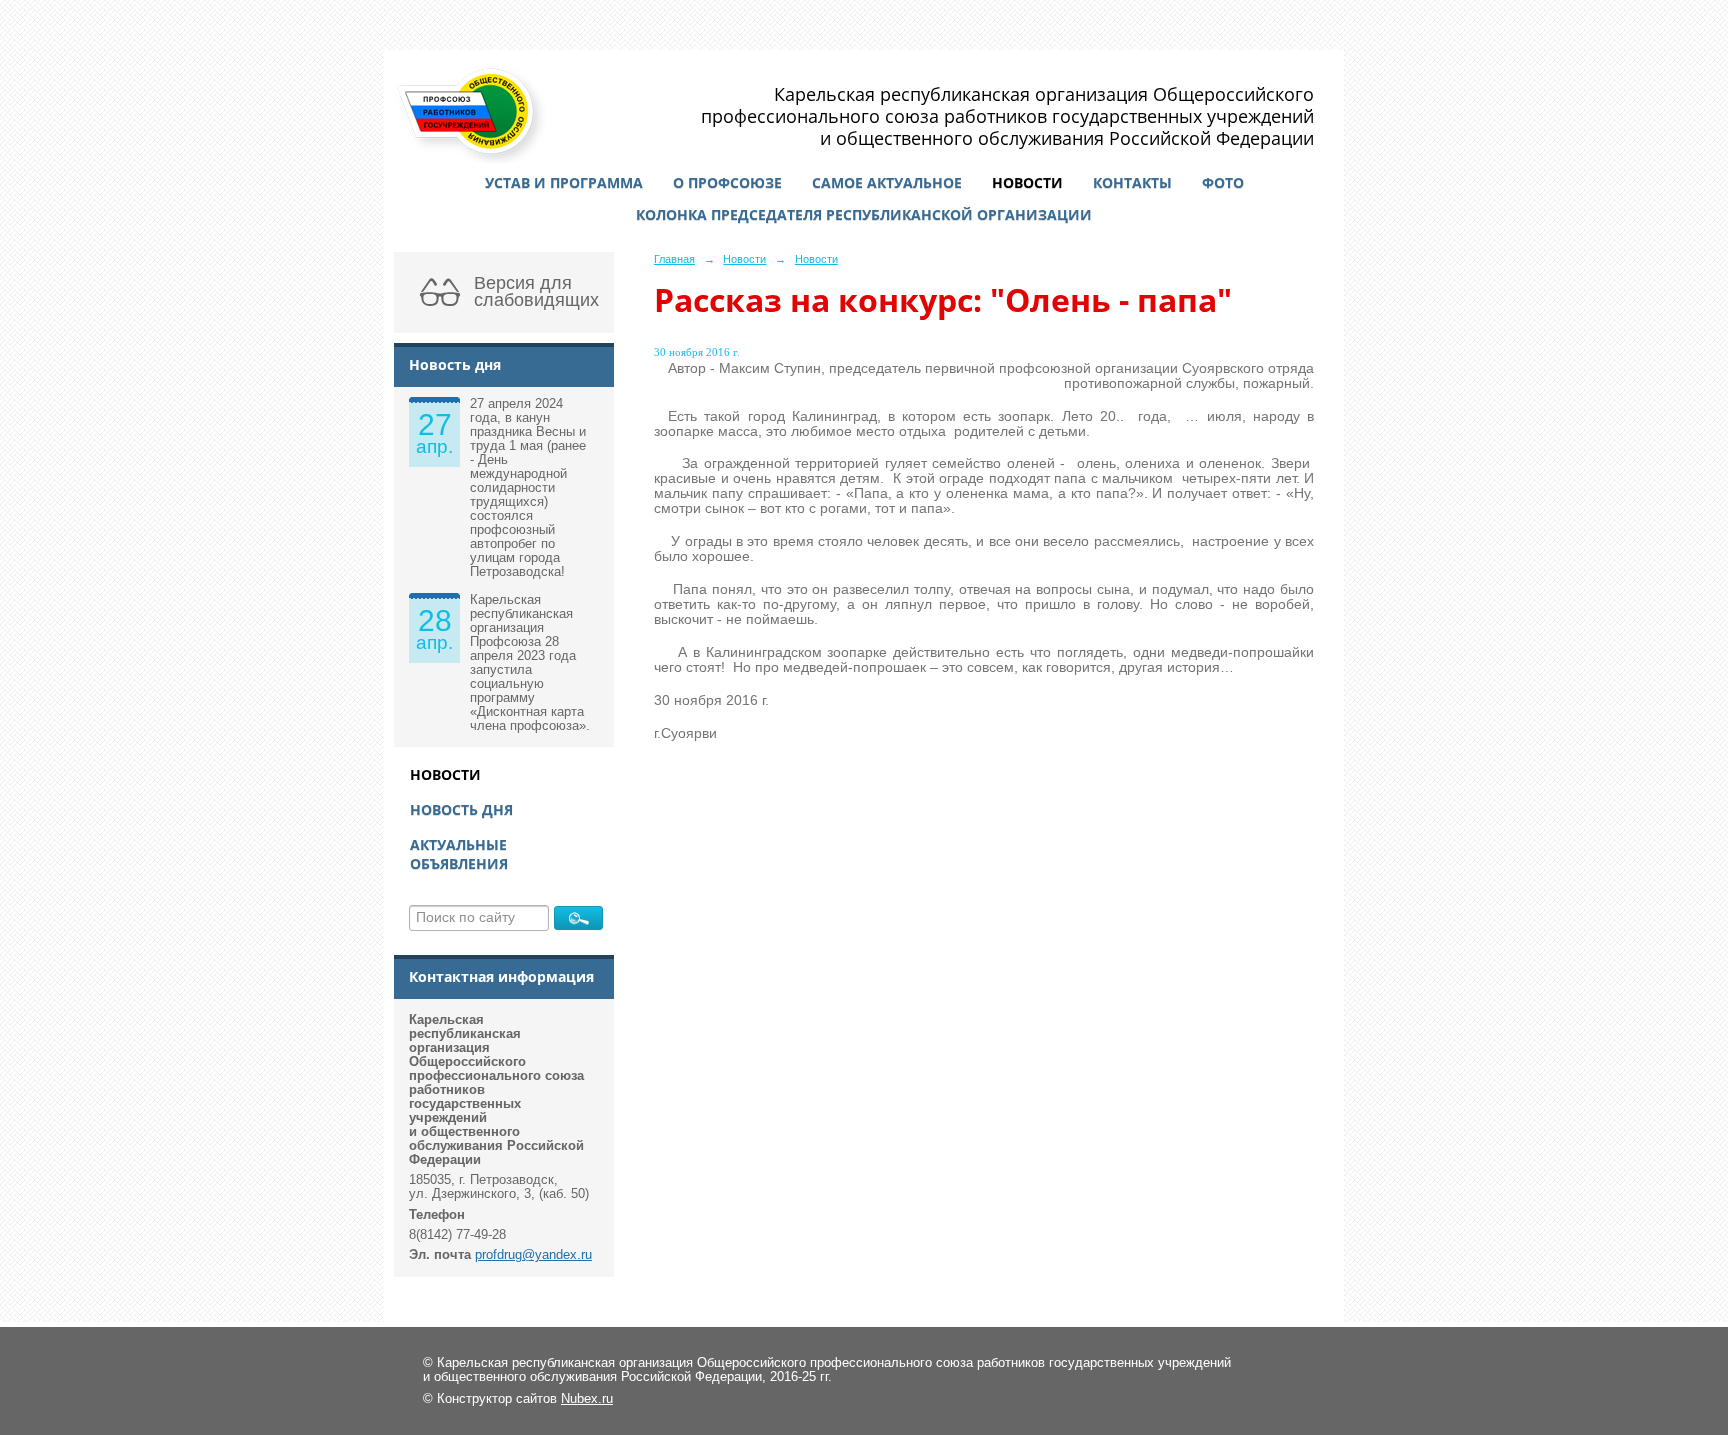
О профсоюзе (727, 182)
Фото (1223, 182)
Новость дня (461, 809)
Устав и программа (564, 182)
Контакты (1132, 182)
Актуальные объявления (459, 854)
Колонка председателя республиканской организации (864, 214)
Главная (674, 259)
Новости (1027, 182)
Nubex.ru (587, 1399)
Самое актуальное (887, 182)
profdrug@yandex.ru (533, 1255)
